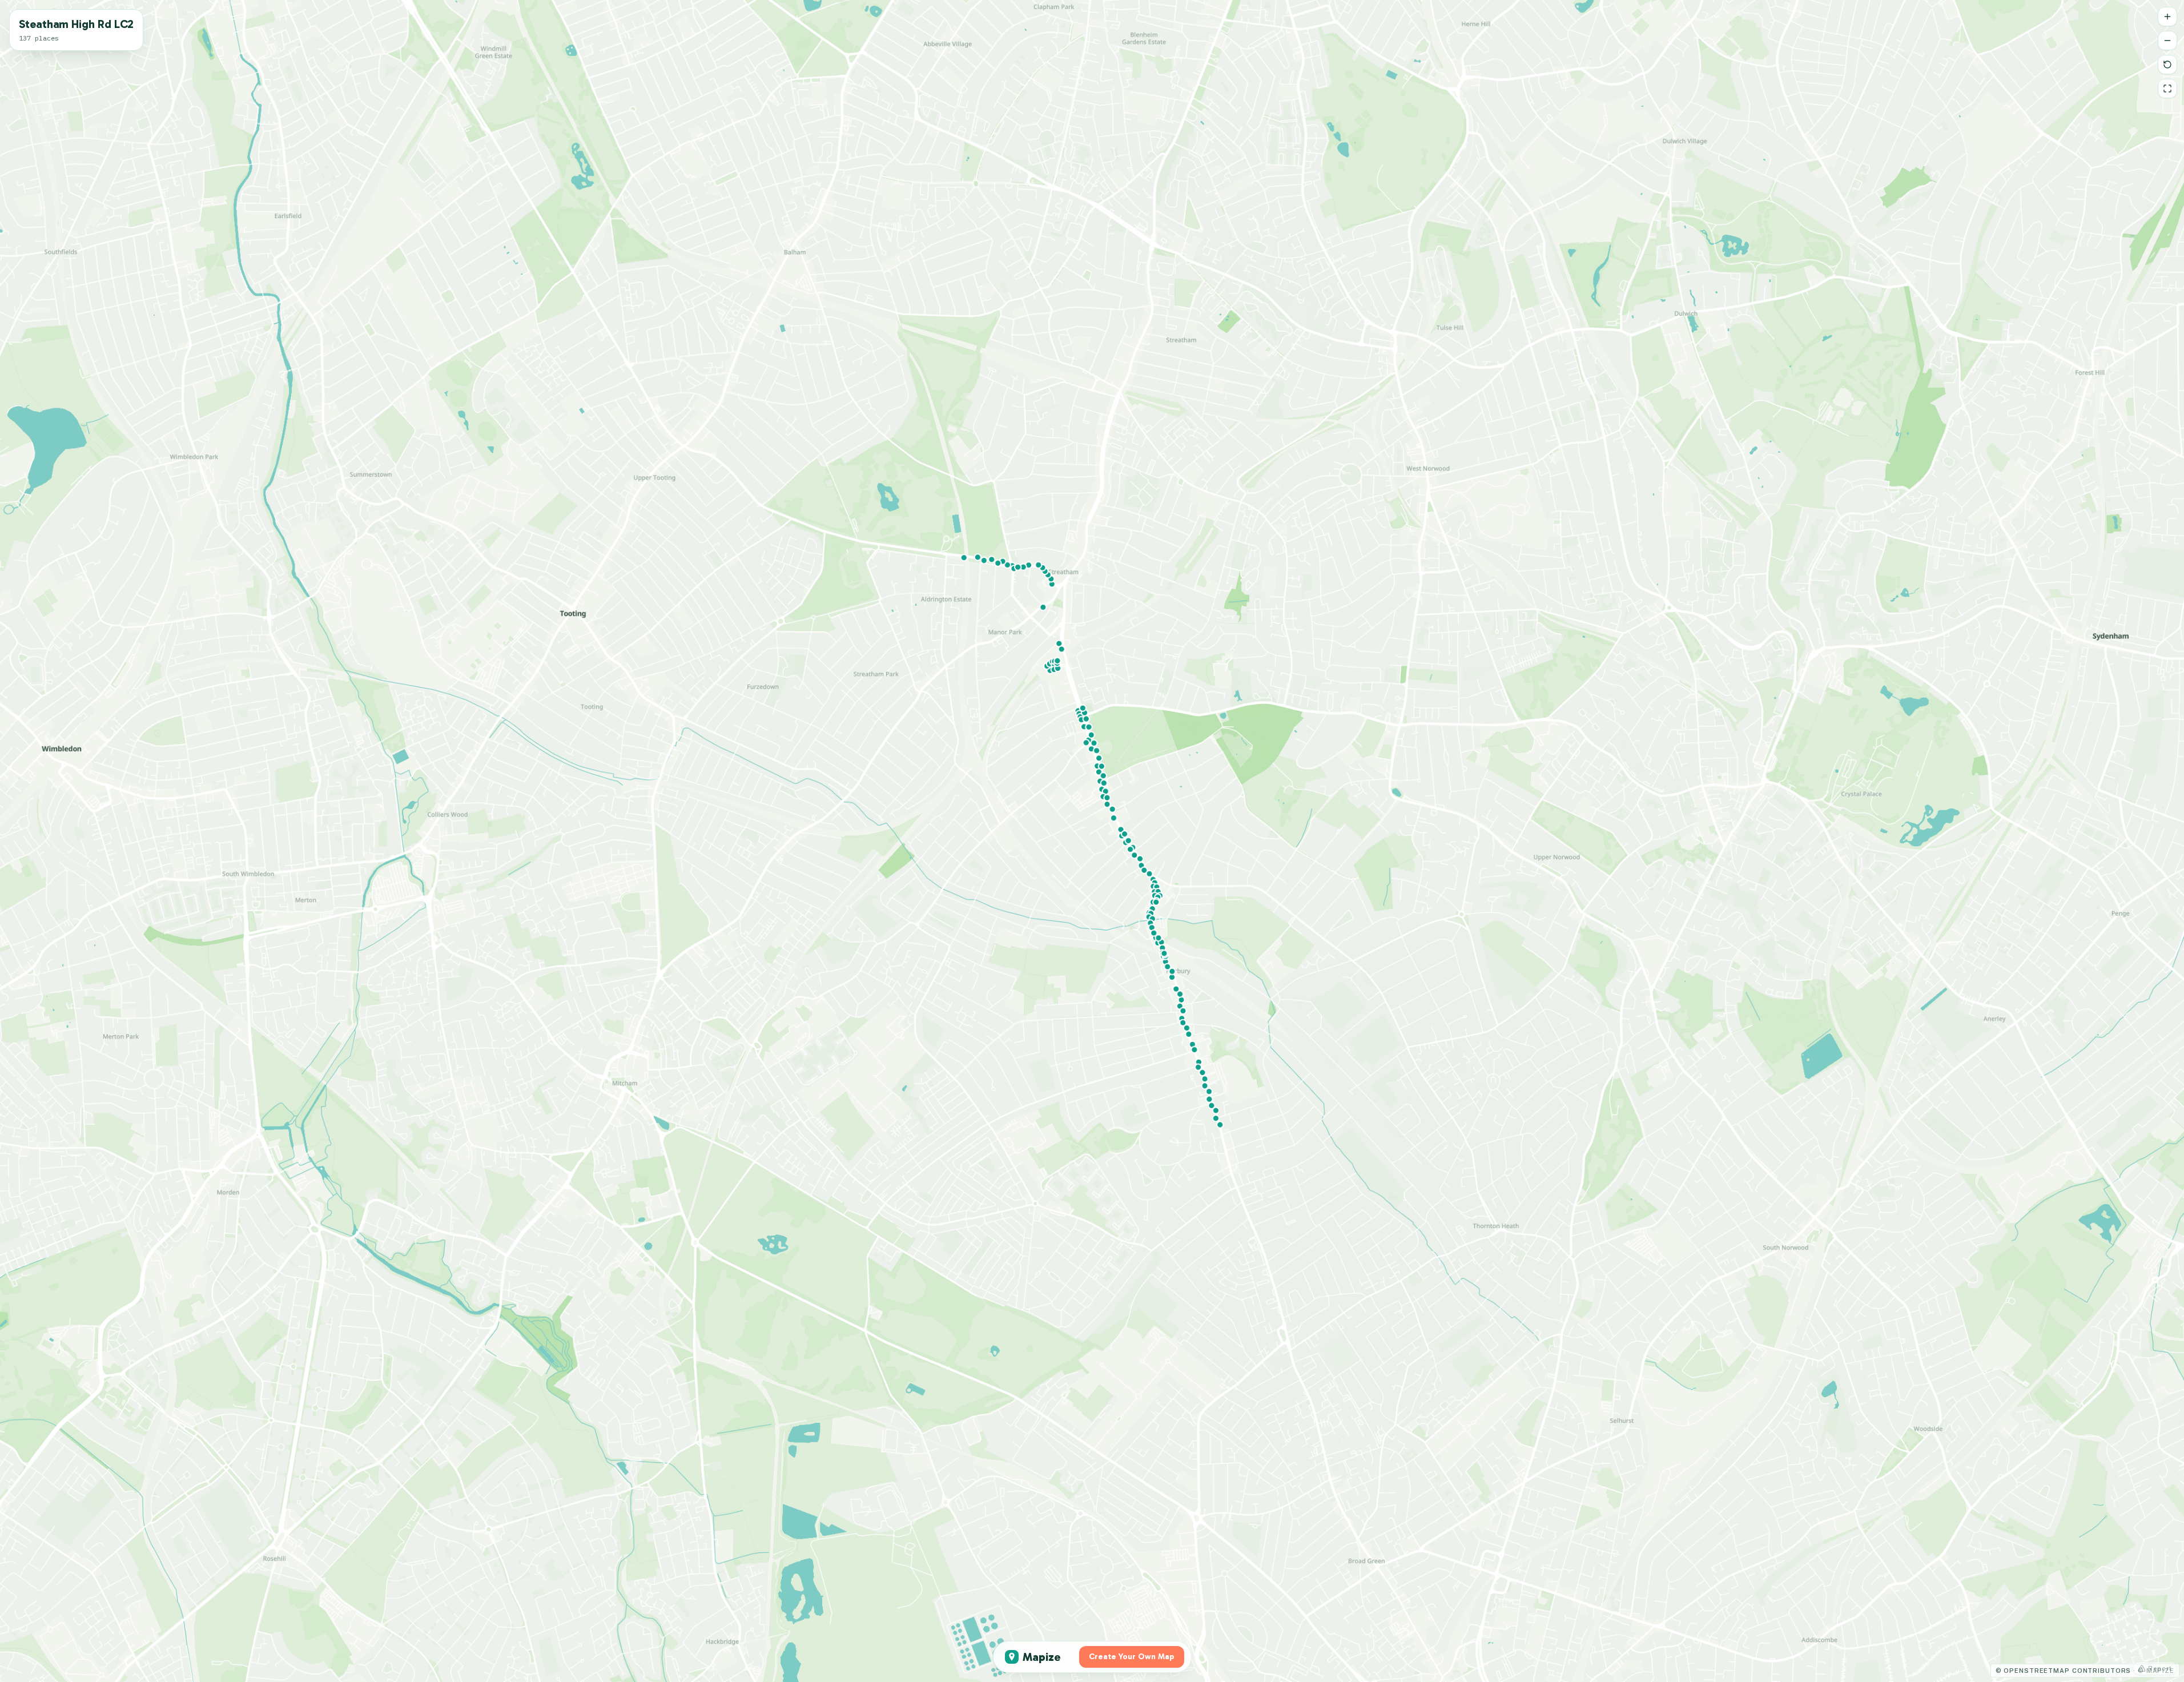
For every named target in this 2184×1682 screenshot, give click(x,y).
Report (2160, 1668)
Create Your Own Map (1132, 1657)
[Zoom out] (2167, 41)
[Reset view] (2167, 65)
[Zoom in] (2167, 17)
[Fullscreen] (2167, 88)
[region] (1092, 841)
